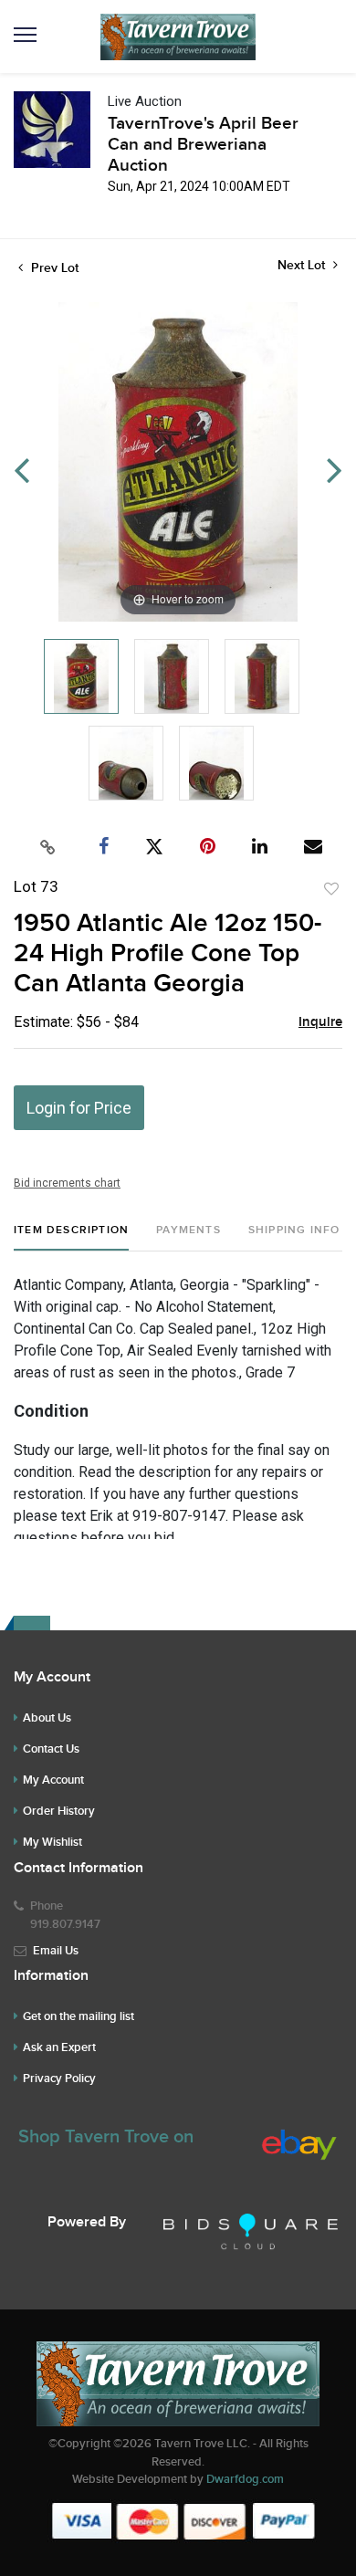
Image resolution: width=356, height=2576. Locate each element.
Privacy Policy (59, 2079)
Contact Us (51, 1749)
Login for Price (79, 1108)
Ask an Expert (59, 2047)
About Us (47, 1718)
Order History (59, 1811)
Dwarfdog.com (245, 2479)
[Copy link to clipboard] (48, 847)
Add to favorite (331, 889)
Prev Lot (53, 268)
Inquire (320, 1022)
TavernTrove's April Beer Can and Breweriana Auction (203, 145)
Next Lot (303, 265)
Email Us (56, 1951)
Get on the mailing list (79, 2016)
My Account (53, 1780)
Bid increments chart (67, 1183)
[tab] (71, 1237)
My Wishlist (52, 1842)
